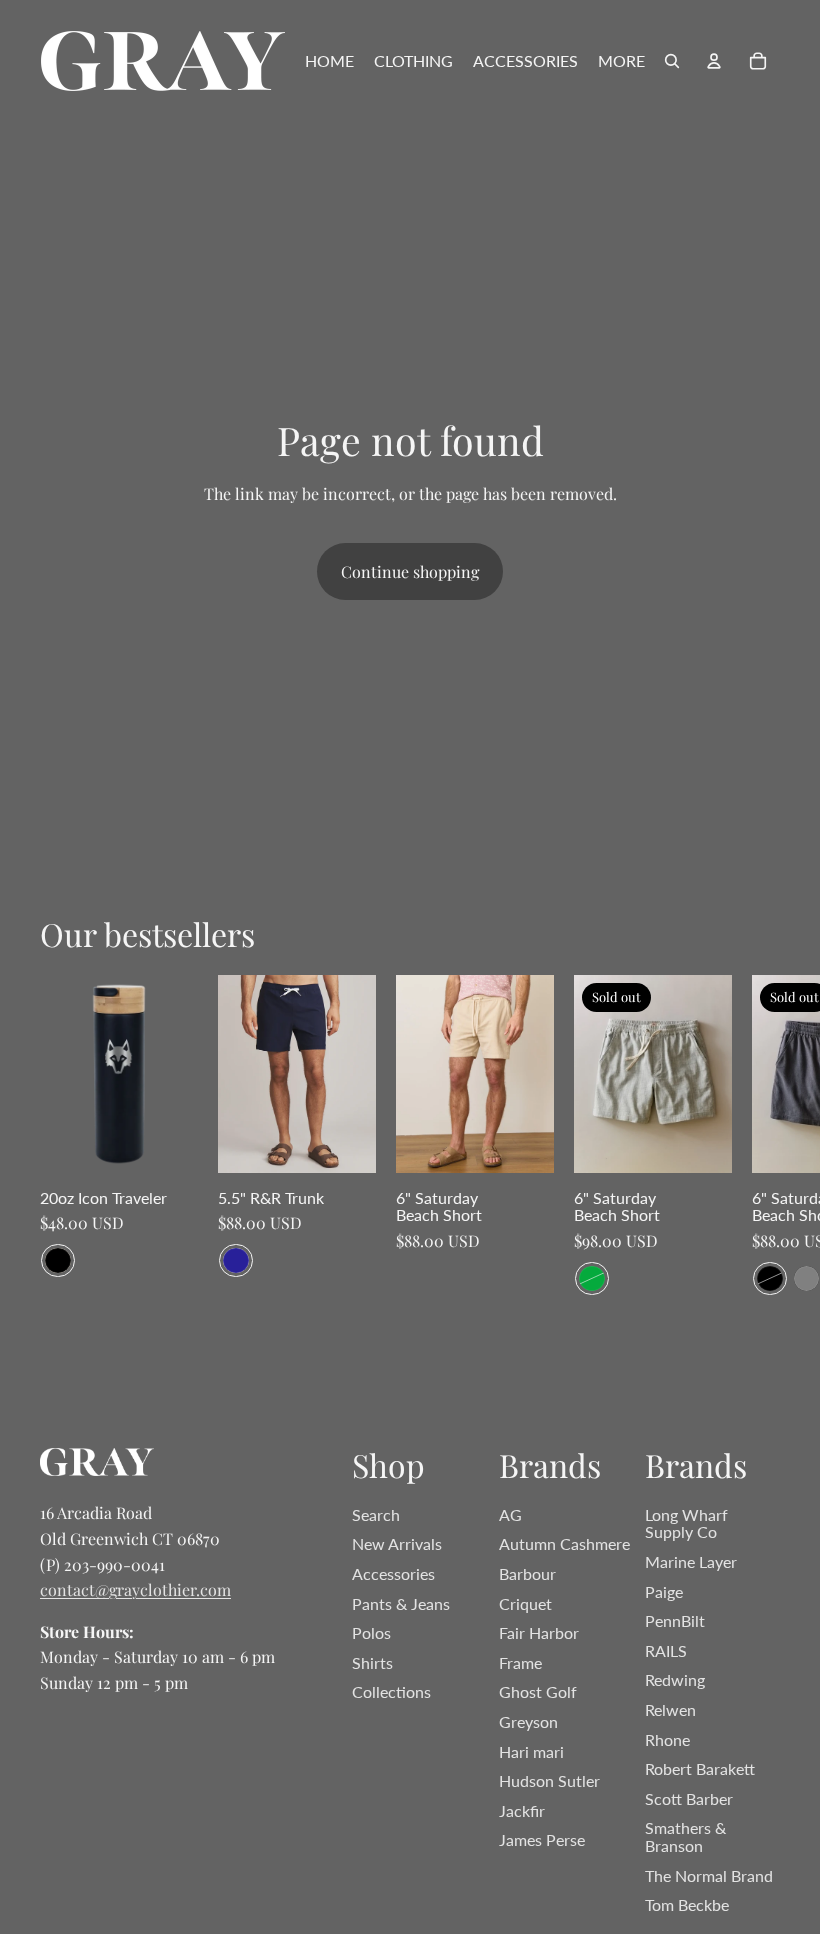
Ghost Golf (538, 1691)
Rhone (667, 1739)
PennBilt (675, 1620)
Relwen (670, 1709)
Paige (664, 1591)
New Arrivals (397, 1543)
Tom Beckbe (687, 1904)
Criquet (525, 1603)
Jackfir (522, 1810)
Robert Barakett (700, 1768)
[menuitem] (329, 61)
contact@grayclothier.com (135, 1589)
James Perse (542, 1839)
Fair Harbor (539, 1632)
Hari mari (531, 1751)
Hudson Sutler (549, 1780)
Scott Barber (689, 1798)
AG (510, 1514)
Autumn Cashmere (564, 1543)
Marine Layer (691, 1561)
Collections (391, 1691)
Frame (520, 1662)
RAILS (666, 1650)
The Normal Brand (709, 1875)
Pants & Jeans (401, 1603)
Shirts (372, 1662)
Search (376, 1514)
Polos (371, 1632)
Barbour (527, 1573)
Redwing (675, 1679)
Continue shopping (410, 571)
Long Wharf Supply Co (686, 1523)
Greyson (528, 1721)
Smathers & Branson (685, 1836)
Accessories (393, 1573)
